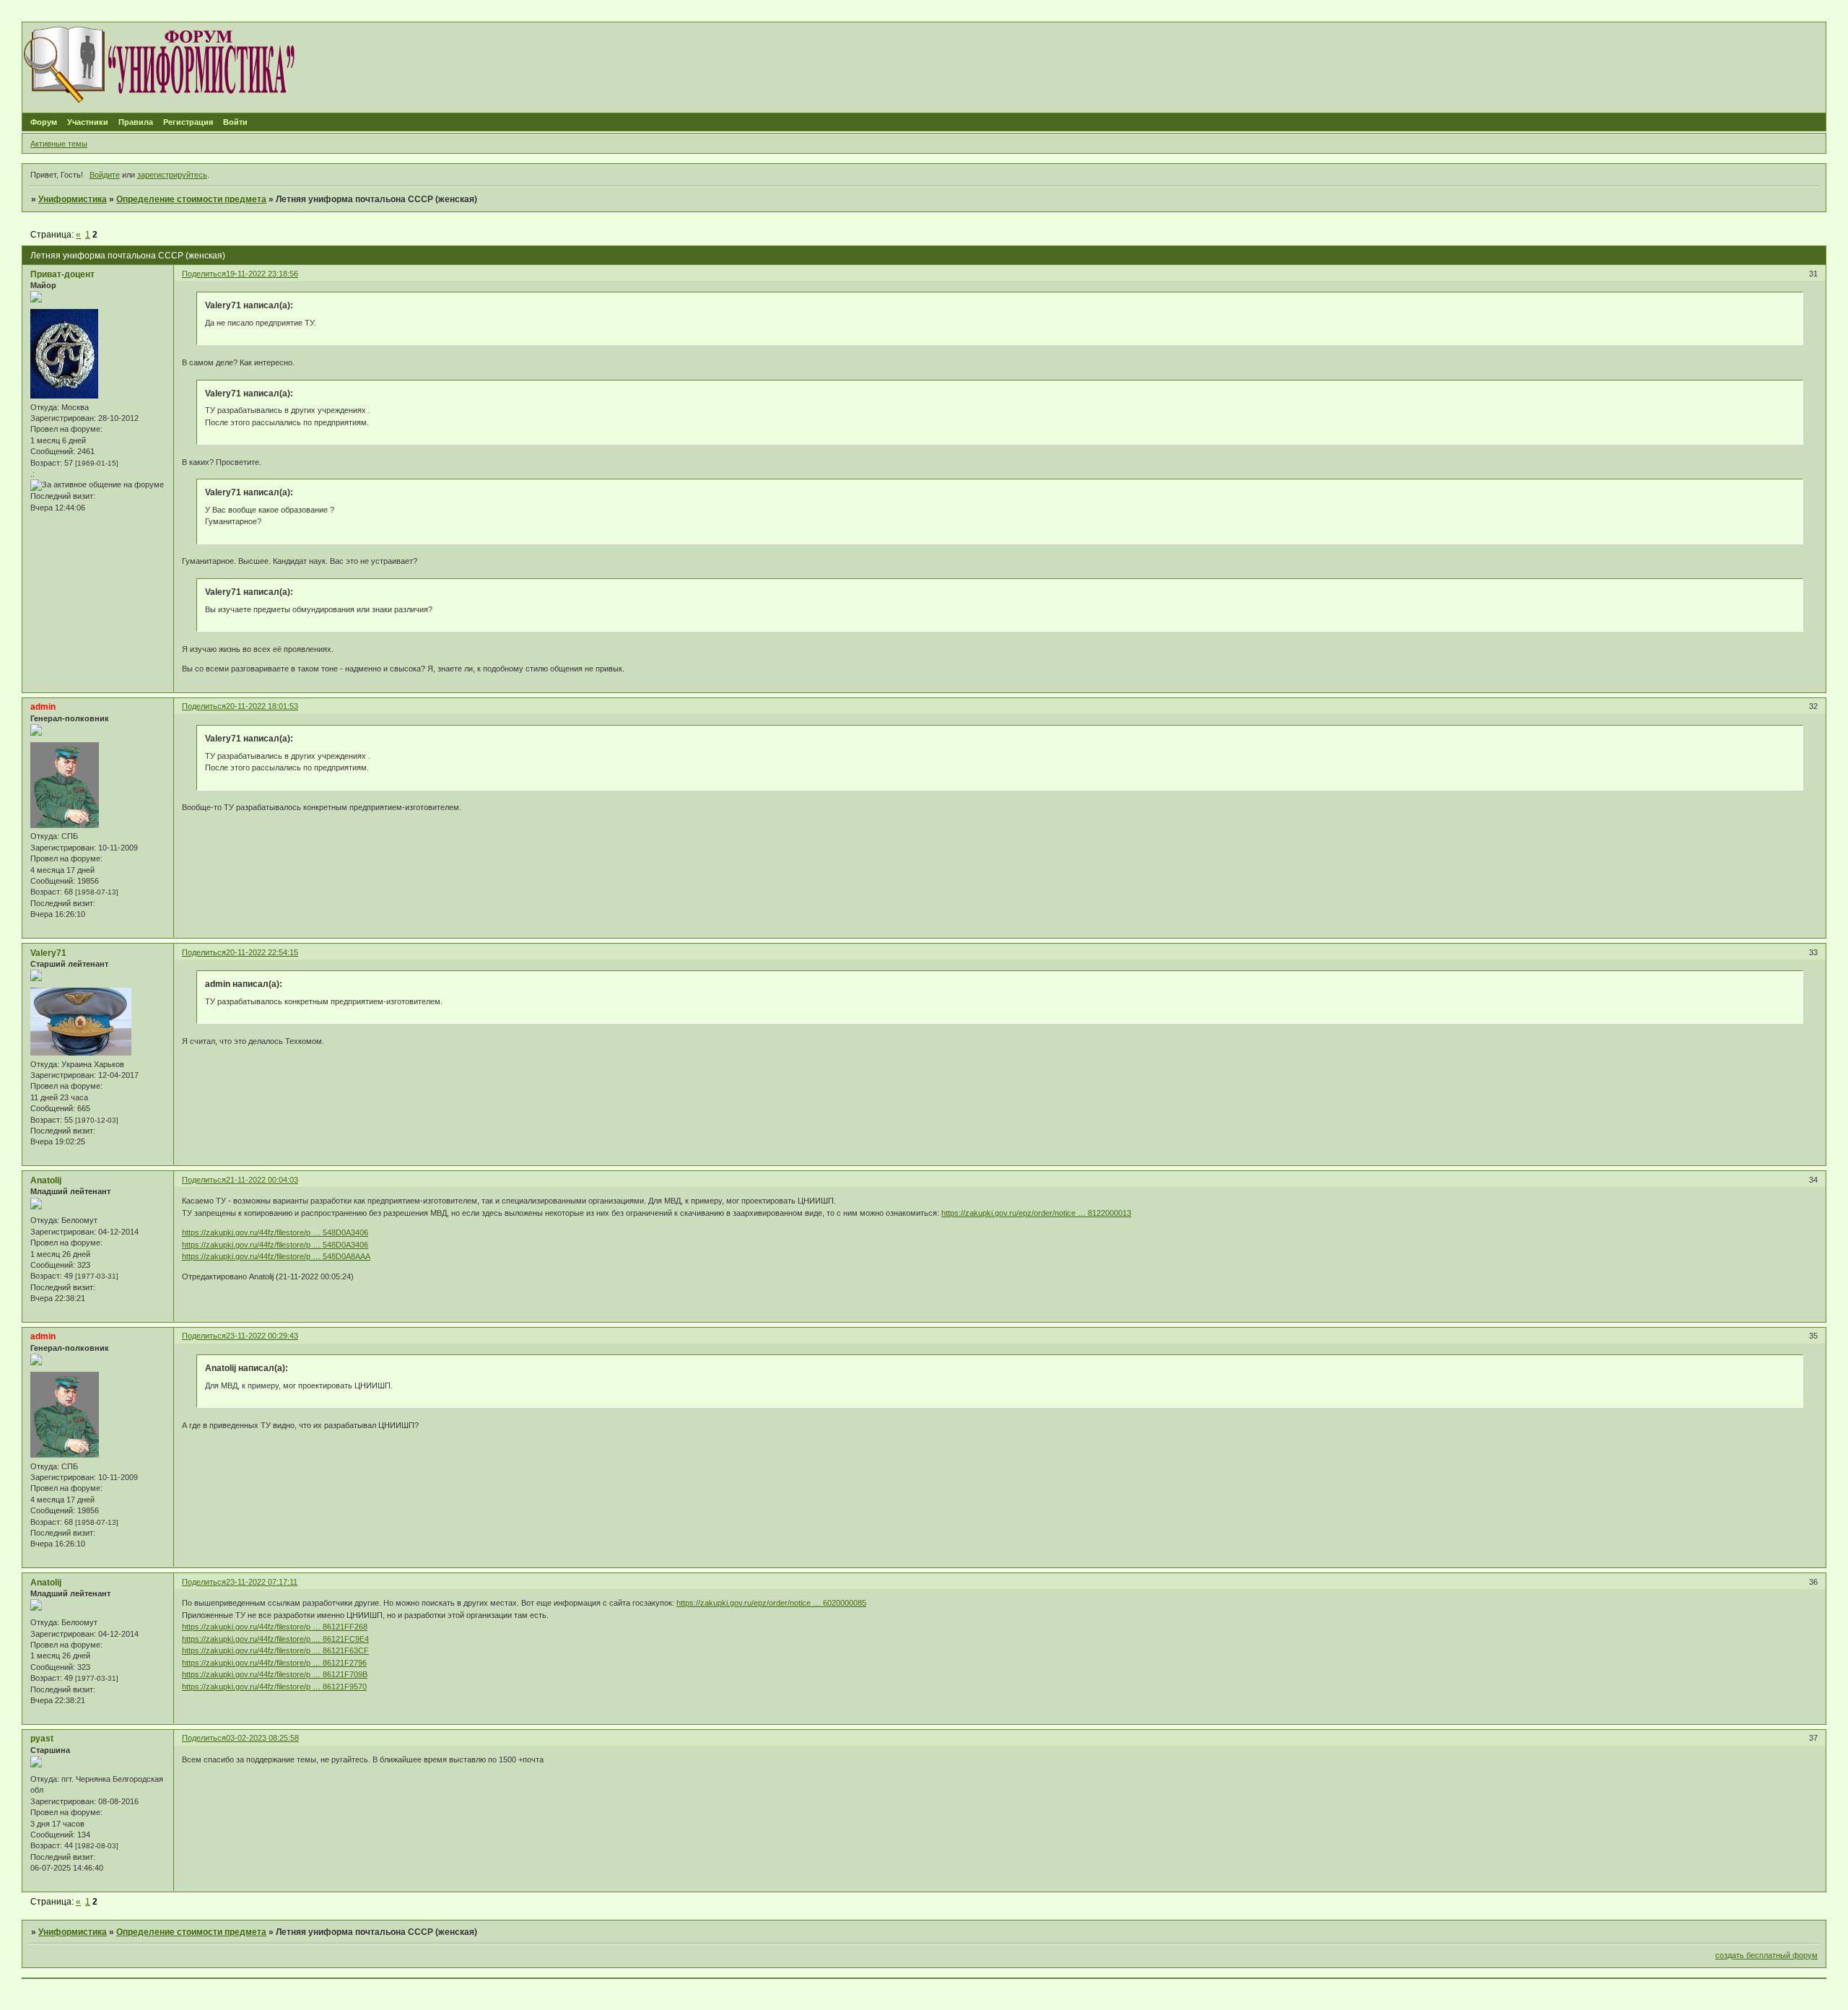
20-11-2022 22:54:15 (262, 952)
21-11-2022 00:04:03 (262, 1180)
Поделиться (204, 274)
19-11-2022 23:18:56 (262, 274)
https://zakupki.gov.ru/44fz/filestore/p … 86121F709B (275, 1674)
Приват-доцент (62, 274)
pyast (42, 1739)
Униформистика (73, 199)
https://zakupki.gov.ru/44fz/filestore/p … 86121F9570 (274, 1687)
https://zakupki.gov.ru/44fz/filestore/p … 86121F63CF (275, 1650)
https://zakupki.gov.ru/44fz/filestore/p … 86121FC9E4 (275, 1639)
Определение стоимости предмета (191, 199)
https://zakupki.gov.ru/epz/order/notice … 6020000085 (771, 1603)
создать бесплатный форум (1766, 1955)
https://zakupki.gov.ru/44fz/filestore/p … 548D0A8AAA (276, 1256)
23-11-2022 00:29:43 (262, 1336)
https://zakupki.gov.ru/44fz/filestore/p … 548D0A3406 (275, 1232)
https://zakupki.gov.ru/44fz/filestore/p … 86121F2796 (274, 1663)
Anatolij (46, 1180)
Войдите (105, 175)
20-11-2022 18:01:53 (262, 706)
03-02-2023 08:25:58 (262, 1738)
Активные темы (59, 144)
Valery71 (48, 953)
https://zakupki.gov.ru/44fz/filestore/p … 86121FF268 (275, 1627)
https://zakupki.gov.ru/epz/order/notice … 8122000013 (1036, 1213)
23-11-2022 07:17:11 (262, 1582)
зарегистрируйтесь (172, 175)
